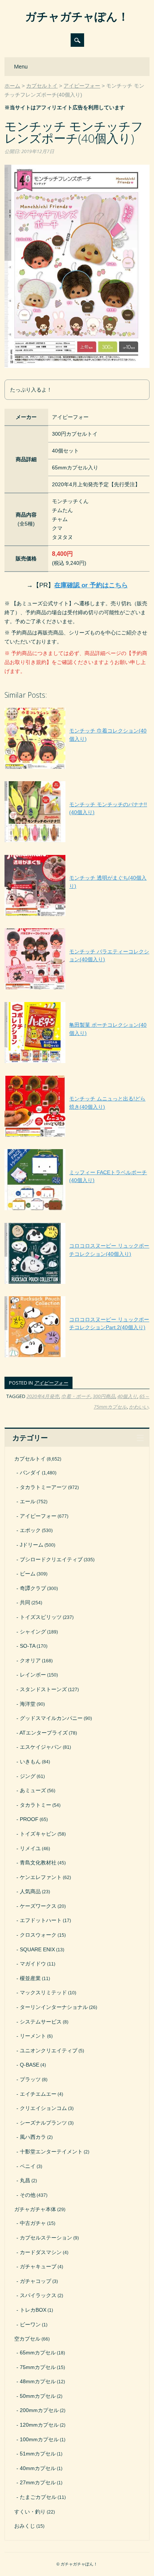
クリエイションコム (43, 2108)
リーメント (33, 2036)
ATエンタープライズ (44, 1733)
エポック (30, 1530)
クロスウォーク (38, 1935)
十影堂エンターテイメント (51, 2152)
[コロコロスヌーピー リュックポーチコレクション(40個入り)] (77, 1284)
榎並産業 (30, 1978)
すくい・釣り (30, 2512)
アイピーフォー (51, 1383)
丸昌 (25, 2180)
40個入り (127, 1396)
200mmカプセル (39, 2410)
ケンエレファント (41, 1877)
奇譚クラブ (33, 1588)
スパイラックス (38, 2295)
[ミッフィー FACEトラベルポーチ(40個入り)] (77, 1210)
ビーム (28, 1574)
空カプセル (27, 2339)
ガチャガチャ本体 (35, 2209)
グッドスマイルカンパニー (51, 1718)
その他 (28, 2195)
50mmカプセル (38, 2396)
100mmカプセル (39, 2439)
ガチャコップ (36, 2281)
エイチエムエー (38, 2094)
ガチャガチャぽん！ (77, 16)
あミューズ (33, 1790)
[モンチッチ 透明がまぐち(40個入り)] (77, 916)
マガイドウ (33, 1964)
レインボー (33, 1675)
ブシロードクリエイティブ (51, 1559)
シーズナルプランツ (43, 2123)
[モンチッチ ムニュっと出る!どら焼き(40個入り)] (77, 1137)
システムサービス (41, 2022)
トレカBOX (33, 2310)
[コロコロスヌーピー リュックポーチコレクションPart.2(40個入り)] (77, 1357)
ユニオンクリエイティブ (49, 2050)
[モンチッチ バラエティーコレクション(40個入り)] (77, 989)
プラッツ (30, 2079)
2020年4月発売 (43, 1396)
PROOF (29, 1819)
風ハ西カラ (33, 2137)
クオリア (30, 1660)
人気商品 (30, 1891)
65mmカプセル (38, 2353)
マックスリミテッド (43, 1992)
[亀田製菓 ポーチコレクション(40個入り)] (77, 1063)
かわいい (139, 1407)
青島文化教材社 (38, 1863)
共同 (25, 1602)
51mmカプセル (38, 2454)
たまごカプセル (38, 2497)
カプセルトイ (30, 1459)
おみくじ (25, 2526)
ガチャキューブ (38, 2266)
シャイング (33, 1632)
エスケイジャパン (41, 1747)
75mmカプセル (38, 2367)
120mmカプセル (39, 2425)
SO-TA (28, 1646)
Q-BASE (30, 2065)
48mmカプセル (38, 2381)
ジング (28, 1776)
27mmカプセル (38, 2482)
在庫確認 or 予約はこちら (91, 585)
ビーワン (30, 2324)
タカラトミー (36, 1805)
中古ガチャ (33, 2223)
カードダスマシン (41, 2252)
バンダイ (30, 1473)
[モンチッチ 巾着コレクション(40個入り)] (77, 769)
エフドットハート (41, 1920)
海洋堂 (28, 1704)
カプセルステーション (46, 2238)
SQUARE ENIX (37, 1949)
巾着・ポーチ (76, 1396)
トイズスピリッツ (41, 1617)
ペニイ (28, 2166)
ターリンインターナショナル (54, 2007)
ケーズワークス (38, 1906)
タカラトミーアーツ (43, 1487)
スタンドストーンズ (43, 1689)
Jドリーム (32, 1545)
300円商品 (104, 1396)
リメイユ (30, 1848)
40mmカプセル (38, 2468)
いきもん (30, 1762)
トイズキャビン (38, 1834)
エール (28, 1501)
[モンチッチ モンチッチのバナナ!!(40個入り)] (77, 842)
